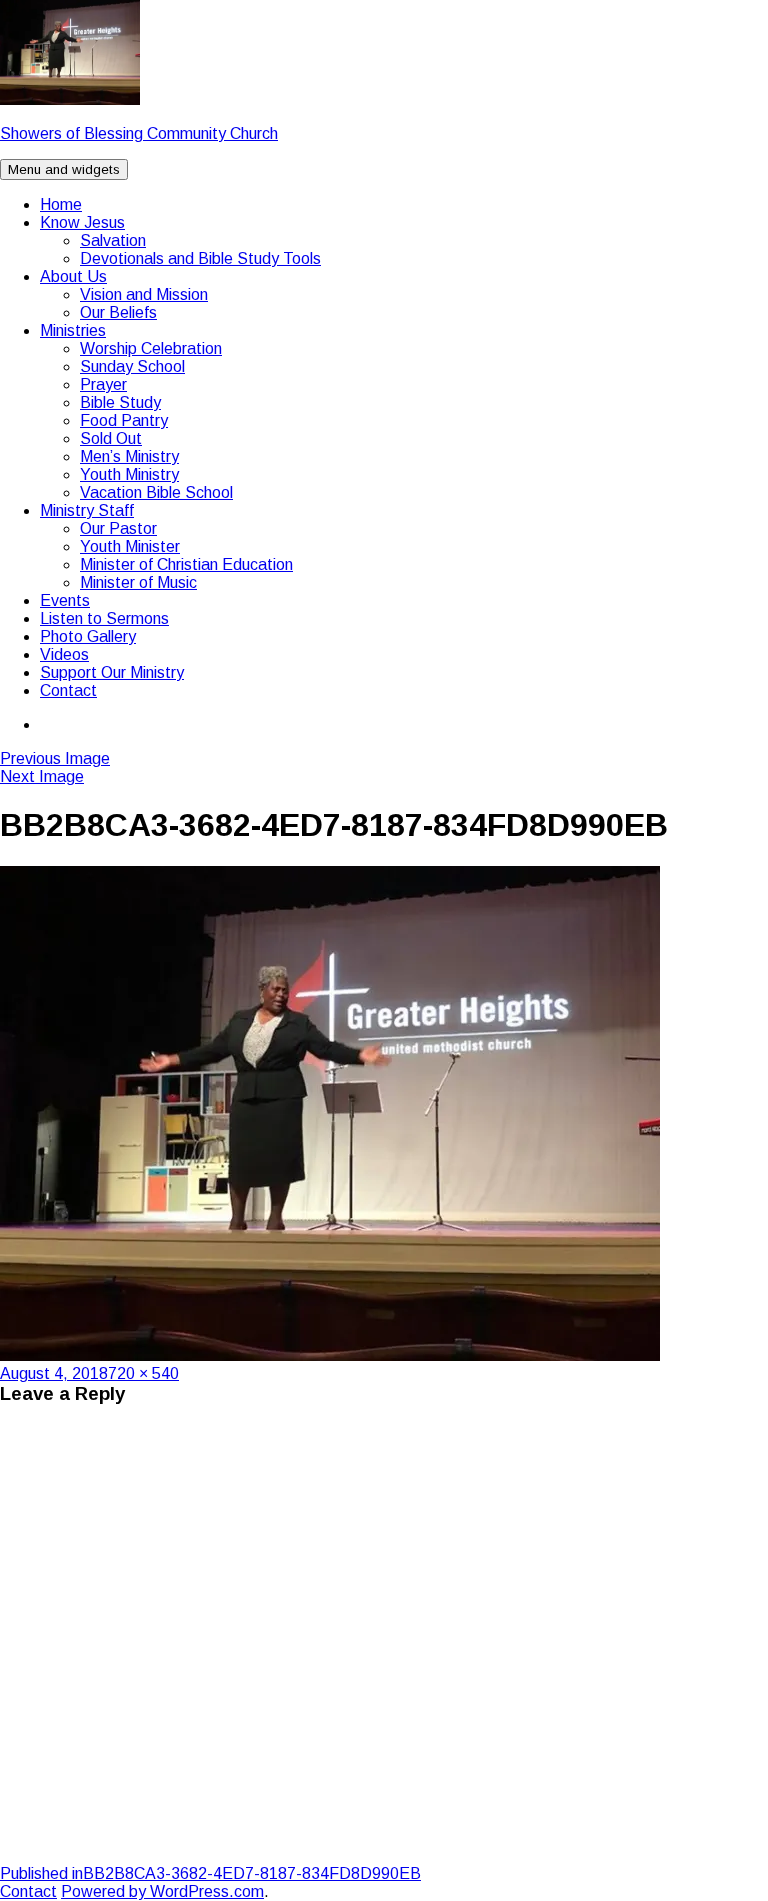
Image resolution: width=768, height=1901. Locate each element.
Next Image (42, 776)
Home (61, 204)
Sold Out (111, 438)
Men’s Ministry (129, 456)
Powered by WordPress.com (162, 1891)
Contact (68, 690)
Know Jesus (82, 222)
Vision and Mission (144, 294)
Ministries (73, 330)
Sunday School (132, 366)
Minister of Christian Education (186, 564)
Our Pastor (118, 528)
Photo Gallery (88, 636)
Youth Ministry (129, 474)
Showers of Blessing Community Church (139, 133)
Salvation (113, 240)
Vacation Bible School (156, 492)
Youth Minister (130, 546)
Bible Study (120, 402)
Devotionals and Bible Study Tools (200, 258)
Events (65, 600)
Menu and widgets (64, 169)
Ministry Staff (87, 510)
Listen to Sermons (104, 618)
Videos (64, 654)
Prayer (103, 384)
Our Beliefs (118, 312)
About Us (73, 276)
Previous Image (55, 758)
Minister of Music (138, 582)
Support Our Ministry (112, 672)
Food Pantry (124, 420)
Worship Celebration (151, 348)
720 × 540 (143, 1373)
